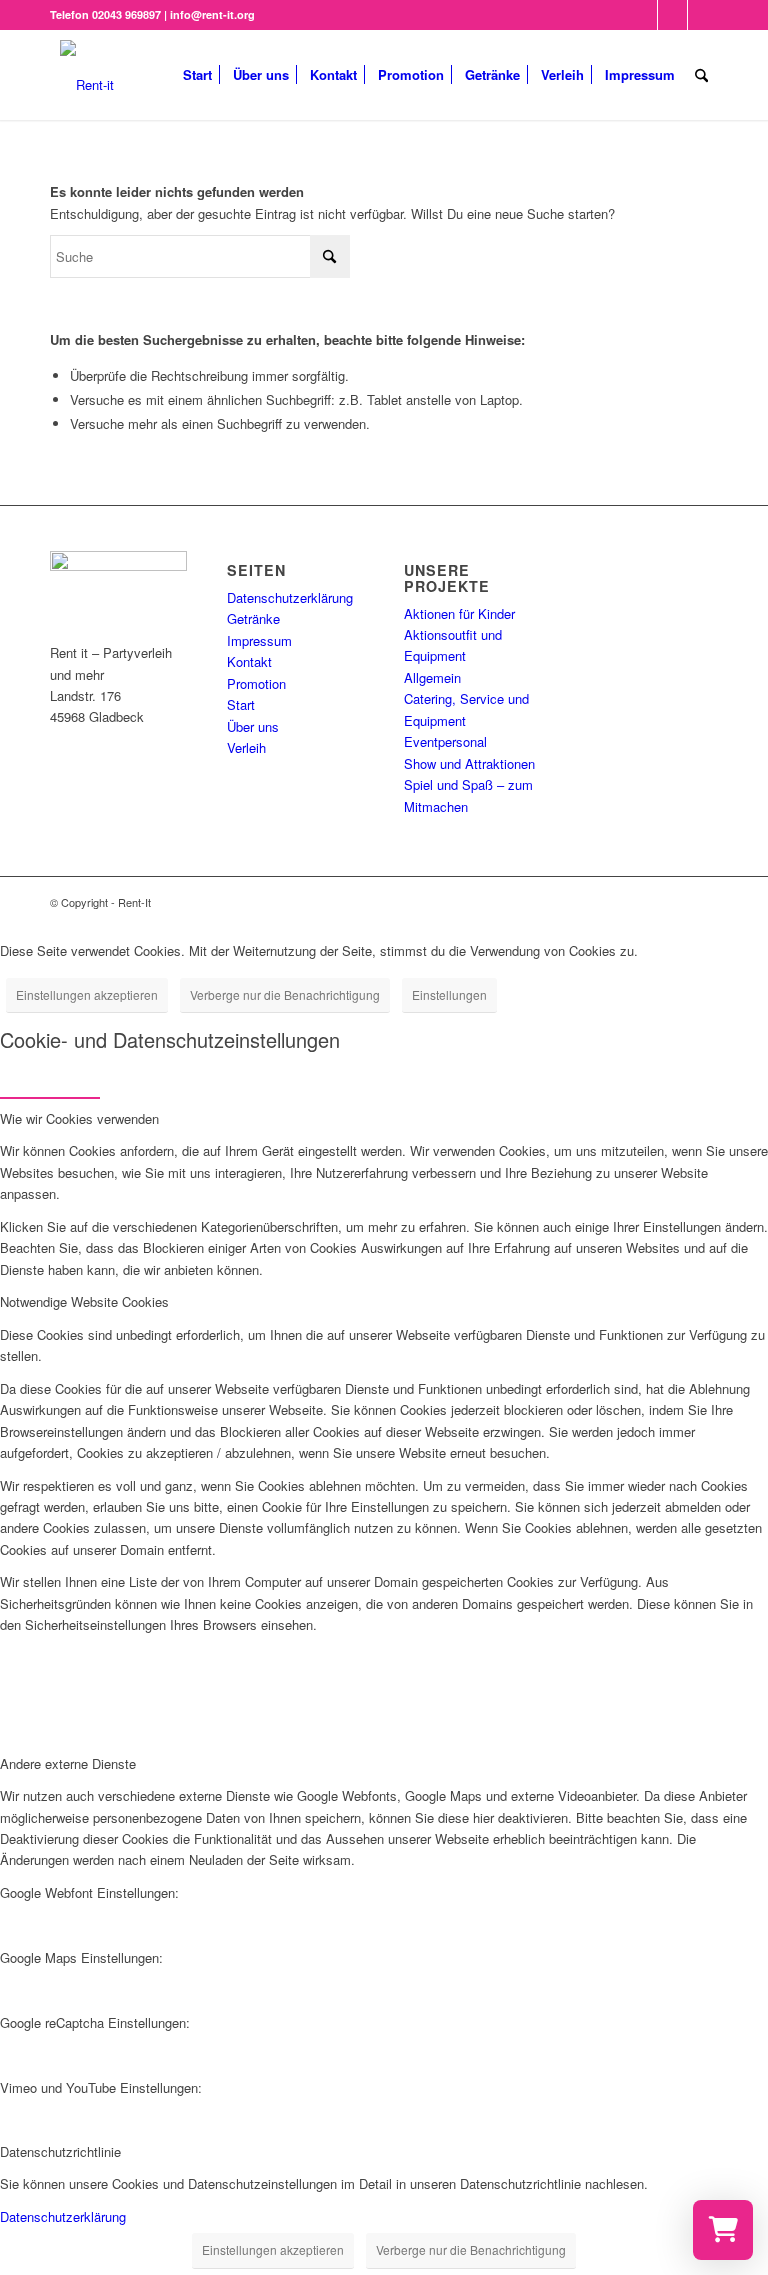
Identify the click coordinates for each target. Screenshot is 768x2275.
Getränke (253, 618)
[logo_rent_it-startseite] (87, 75)
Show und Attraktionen (469, 763)
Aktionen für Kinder (459, 613)
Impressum (259, 640)
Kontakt (249, 661)
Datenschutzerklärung (290, 597)
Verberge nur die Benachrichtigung (285, 994)
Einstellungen (449, 994)
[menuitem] (197, 75)
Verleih (246, 747)
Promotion (256, 683)
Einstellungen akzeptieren (87, 994)
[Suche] (701, 75)
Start (241, 704)
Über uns (253, 726)
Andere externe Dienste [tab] (68, 1763)
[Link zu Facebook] (642, 15)
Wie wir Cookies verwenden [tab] (79, 1118)
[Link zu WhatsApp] (703, 15)
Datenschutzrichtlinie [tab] (60, 2151)
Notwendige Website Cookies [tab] (84, 1301)
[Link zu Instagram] (672, 15)
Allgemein (432, 677)
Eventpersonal (445, 741)
